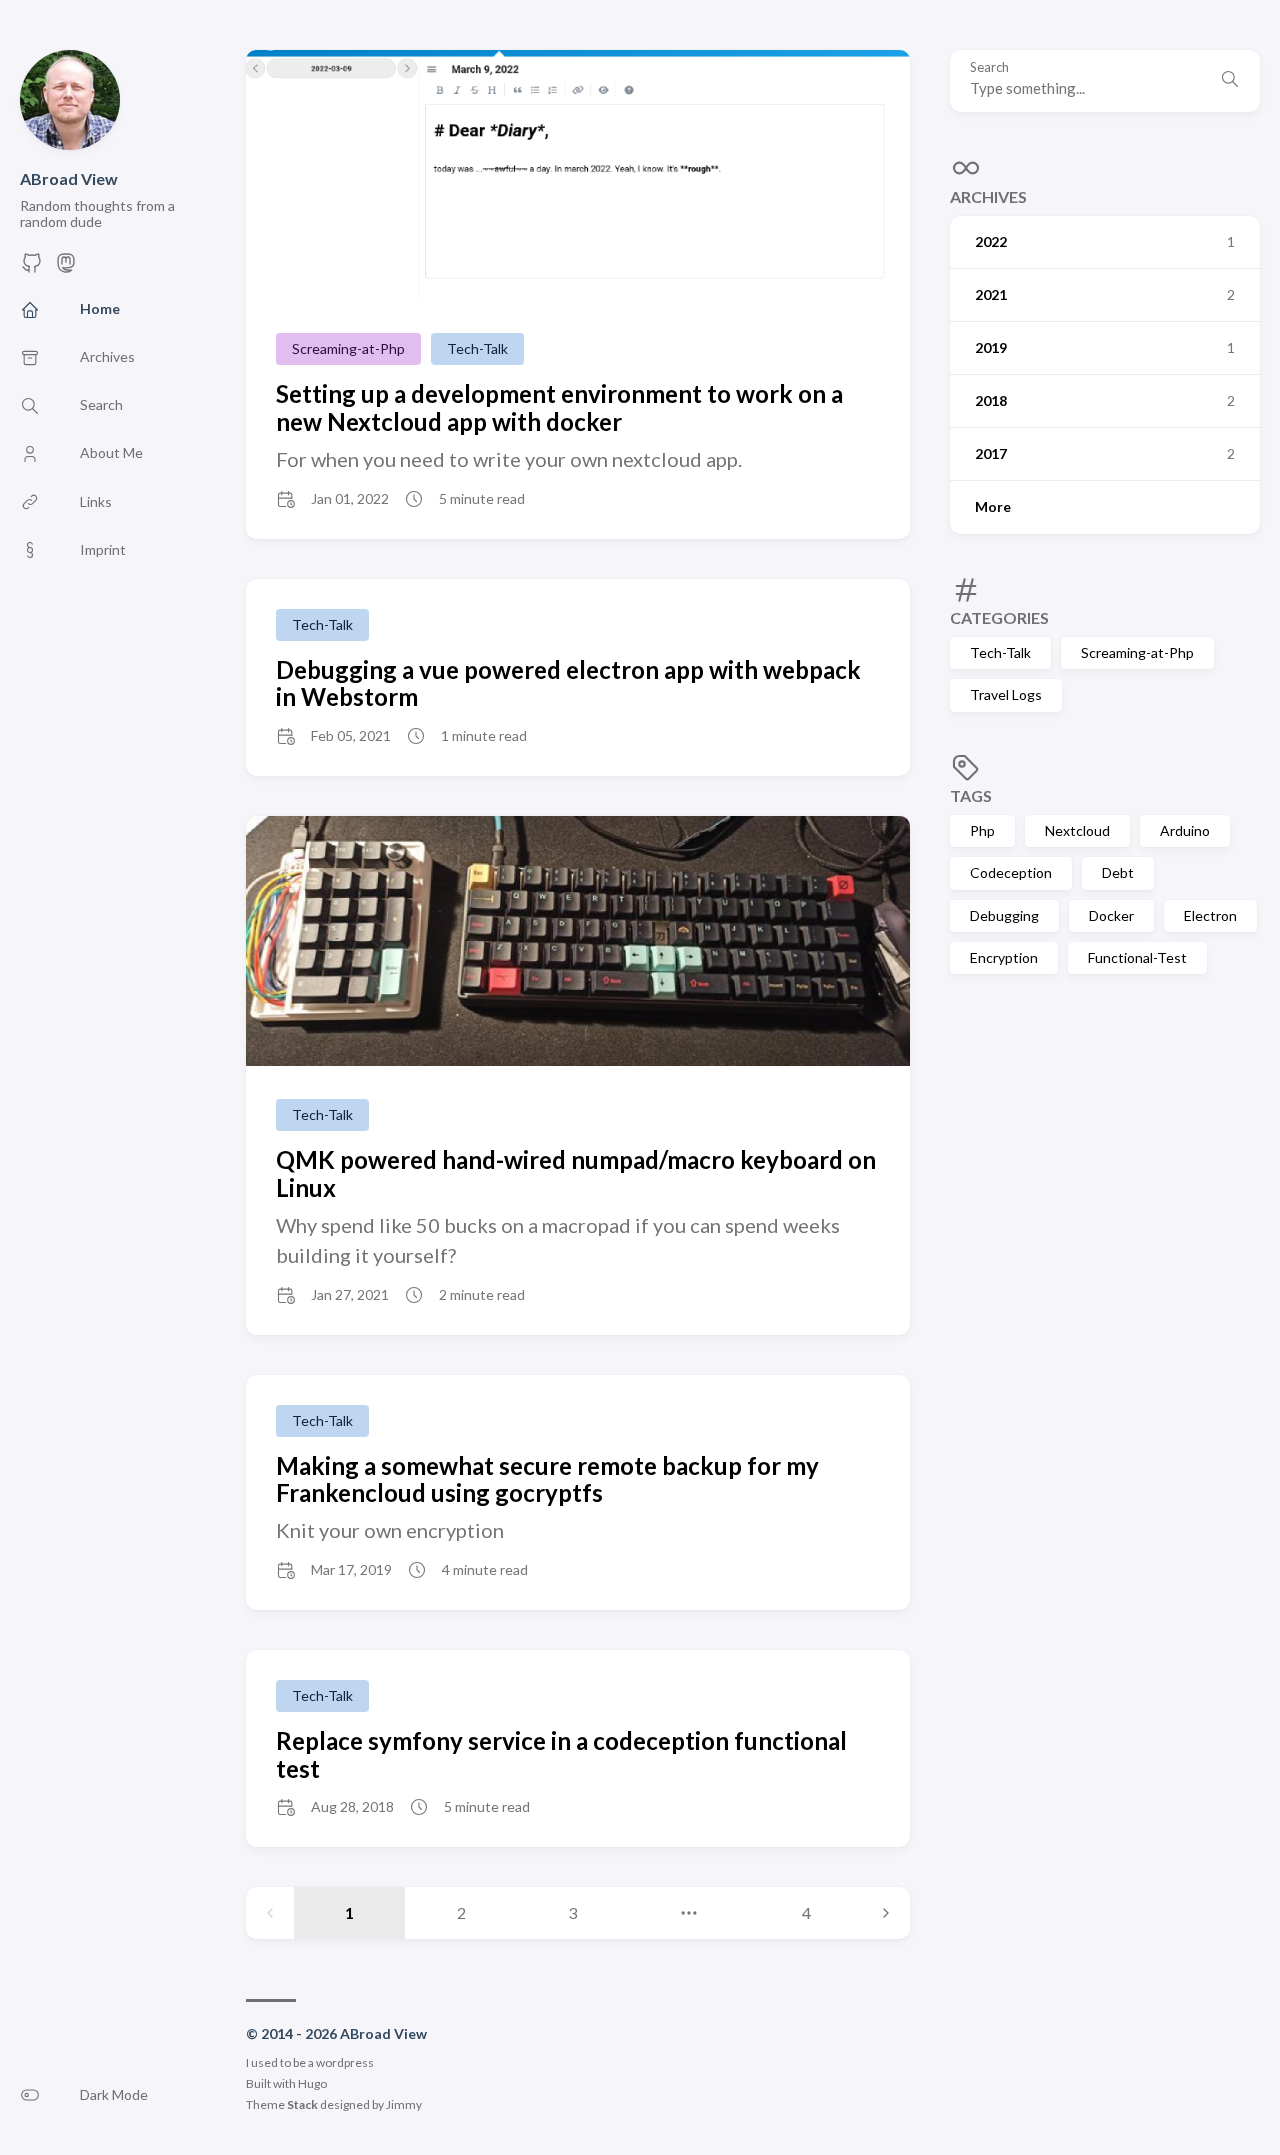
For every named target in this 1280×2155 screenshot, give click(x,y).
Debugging (1004, 915)
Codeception (1011, 872)
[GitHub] (32, 268)
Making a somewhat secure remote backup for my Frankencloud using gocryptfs (547, 1479)
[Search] (1230, 81)
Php (982, 830)
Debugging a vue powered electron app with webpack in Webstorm (568, 683)
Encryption (1004, 957)
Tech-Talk (1000, 652)
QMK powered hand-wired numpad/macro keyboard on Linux (576, 1173)
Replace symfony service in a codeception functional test (561, 1754)
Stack (302, 2104)
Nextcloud (1077, 830)
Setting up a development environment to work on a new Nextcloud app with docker (559, 407)
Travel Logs (1006, 694)
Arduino (1185, 830)
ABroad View (69, 178)
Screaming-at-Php (1137, 652)
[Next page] (886, 1913)
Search (989, 67)
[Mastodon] (66, 268)
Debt (1118, 872)
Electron (1210, 915)
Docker (1111, 915)
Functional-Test (1137, 957)
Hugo (312, 2083)
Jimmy (404, 2104)
